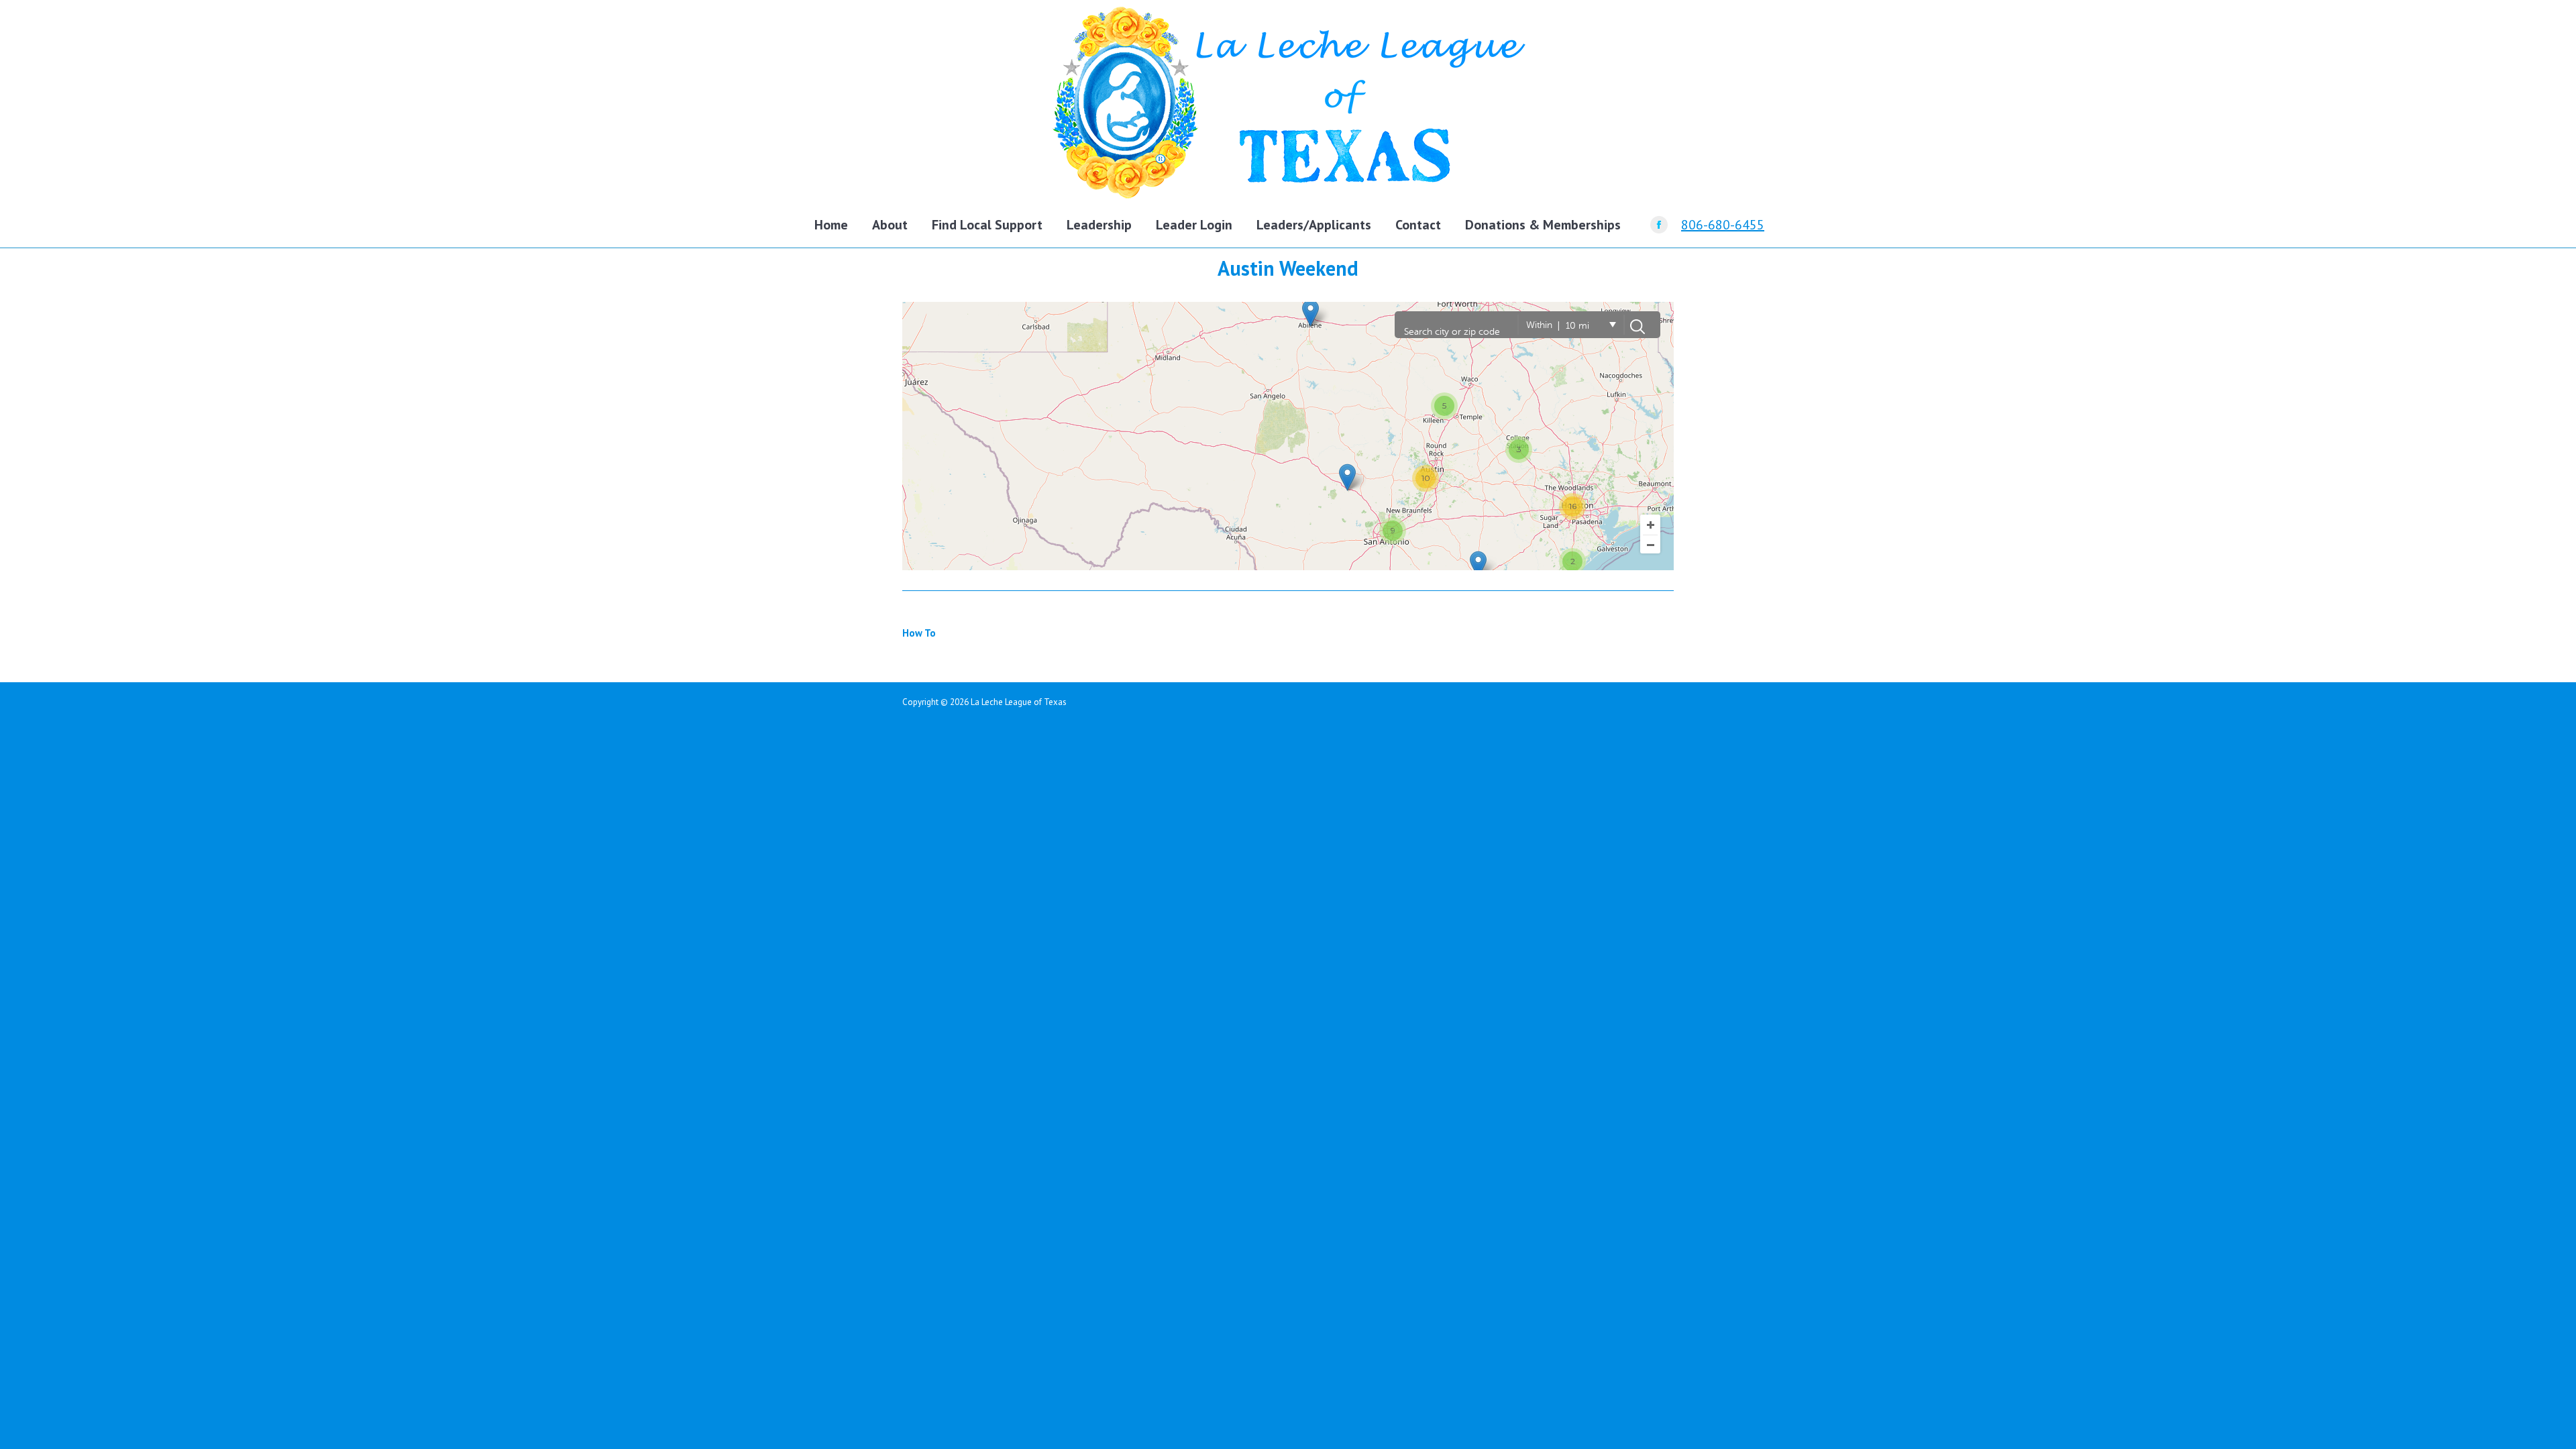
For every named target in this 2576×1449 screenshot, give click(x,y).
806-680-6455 (1723, 225)
